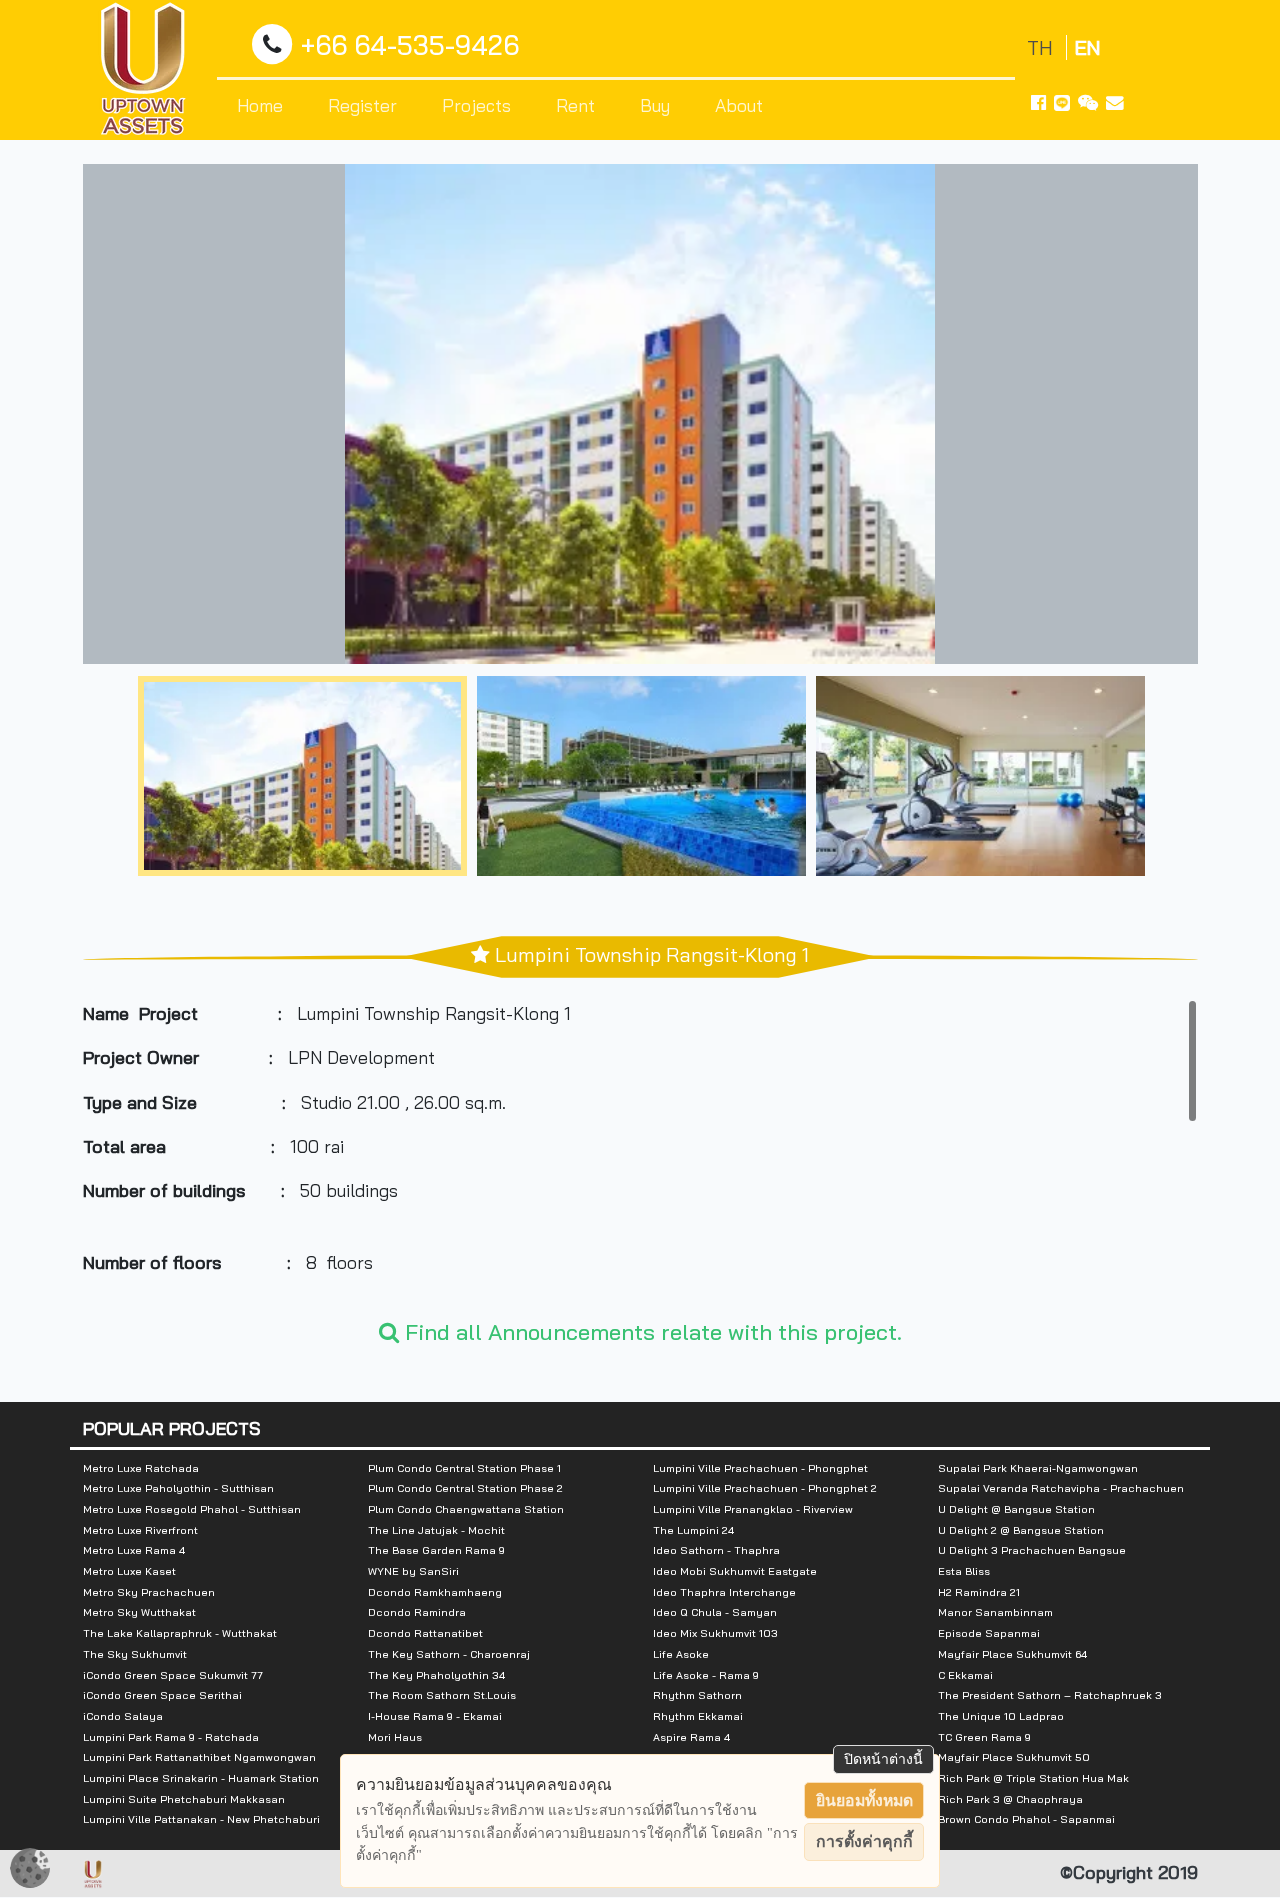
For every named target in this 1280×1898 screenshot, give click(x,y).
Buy (655, 105)
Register (362, 105)
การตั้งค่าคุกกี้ (864, 1841)
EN (1087, 47)
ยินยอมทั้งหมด (864, 1800)
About (739, 105)
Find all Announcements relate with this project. (650, 1332)
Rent (575, 105)
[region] (640, 1149)
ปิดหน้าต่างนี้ (883, 1759)
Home (260, 105)
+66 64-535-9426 (410, 45)
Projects (476, 105)
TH (1042, 47)
